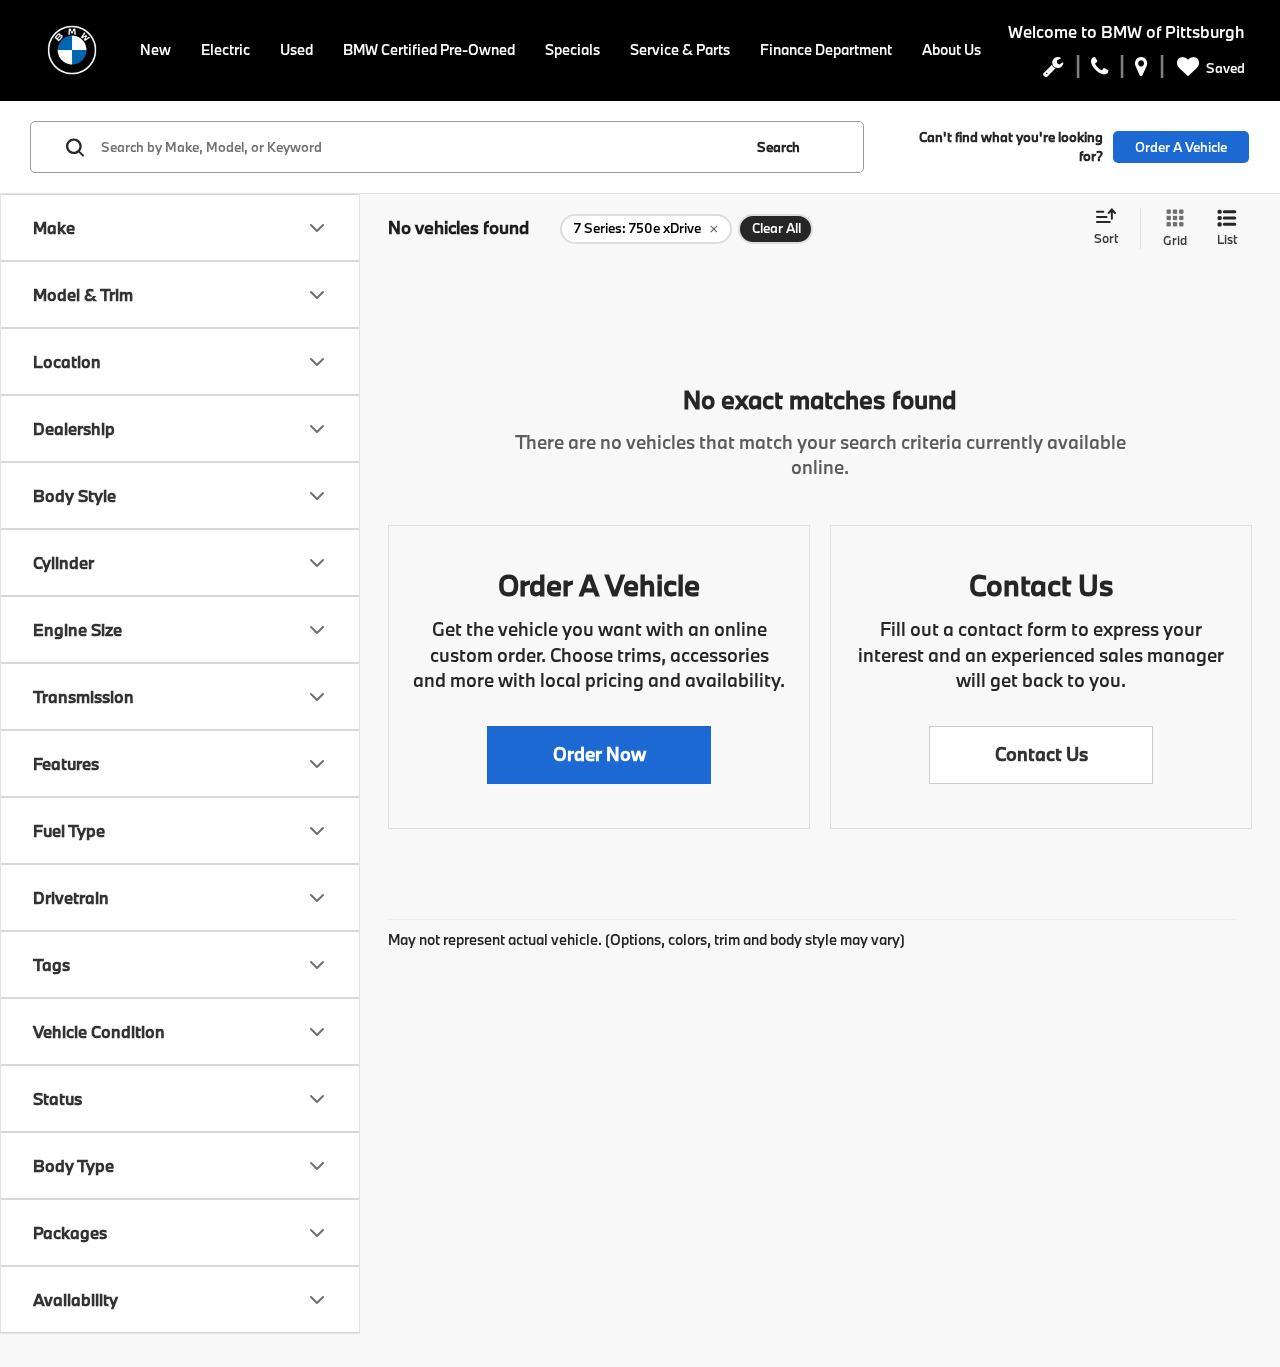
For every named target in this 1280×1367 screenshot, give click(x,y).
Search (778, 147)
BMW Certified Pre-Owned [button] (429, 49)
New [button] (155, 49)
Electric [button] (225, 49)
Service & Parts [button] (680, 49)
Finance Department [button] (826, 49)
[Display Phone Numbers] (1099, 71)
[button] (599, 755)
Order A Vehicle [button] (1181, 147)
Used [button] (296, 49)
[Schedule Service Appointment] (1053, 71)
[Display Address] (1141, 71)
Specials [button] (572, 49)
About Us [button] (951, 49)
